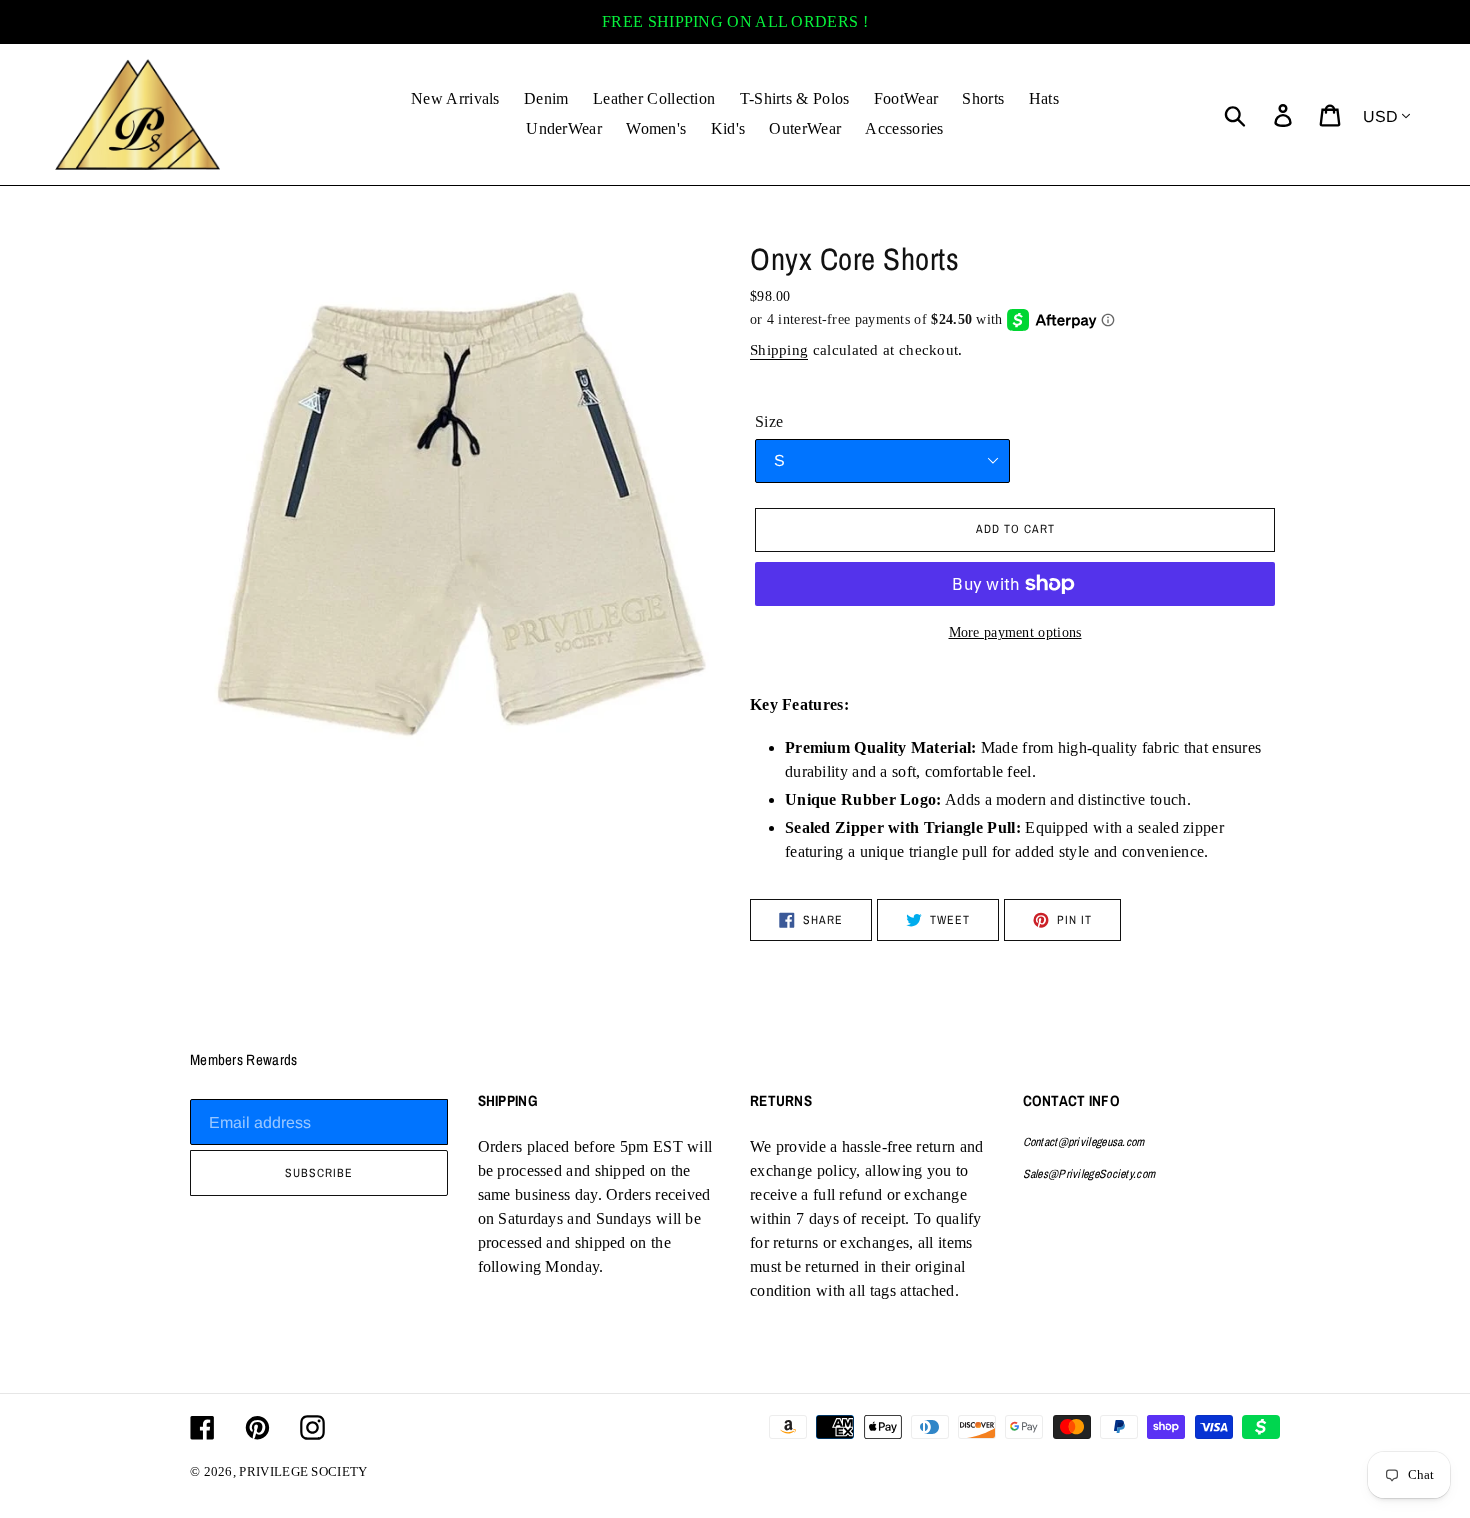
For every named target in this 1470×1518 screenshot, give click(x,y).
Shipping (779, 350)
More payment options (1015, 632)
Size (769, 421)
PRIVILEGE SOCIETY (303, 1471)
